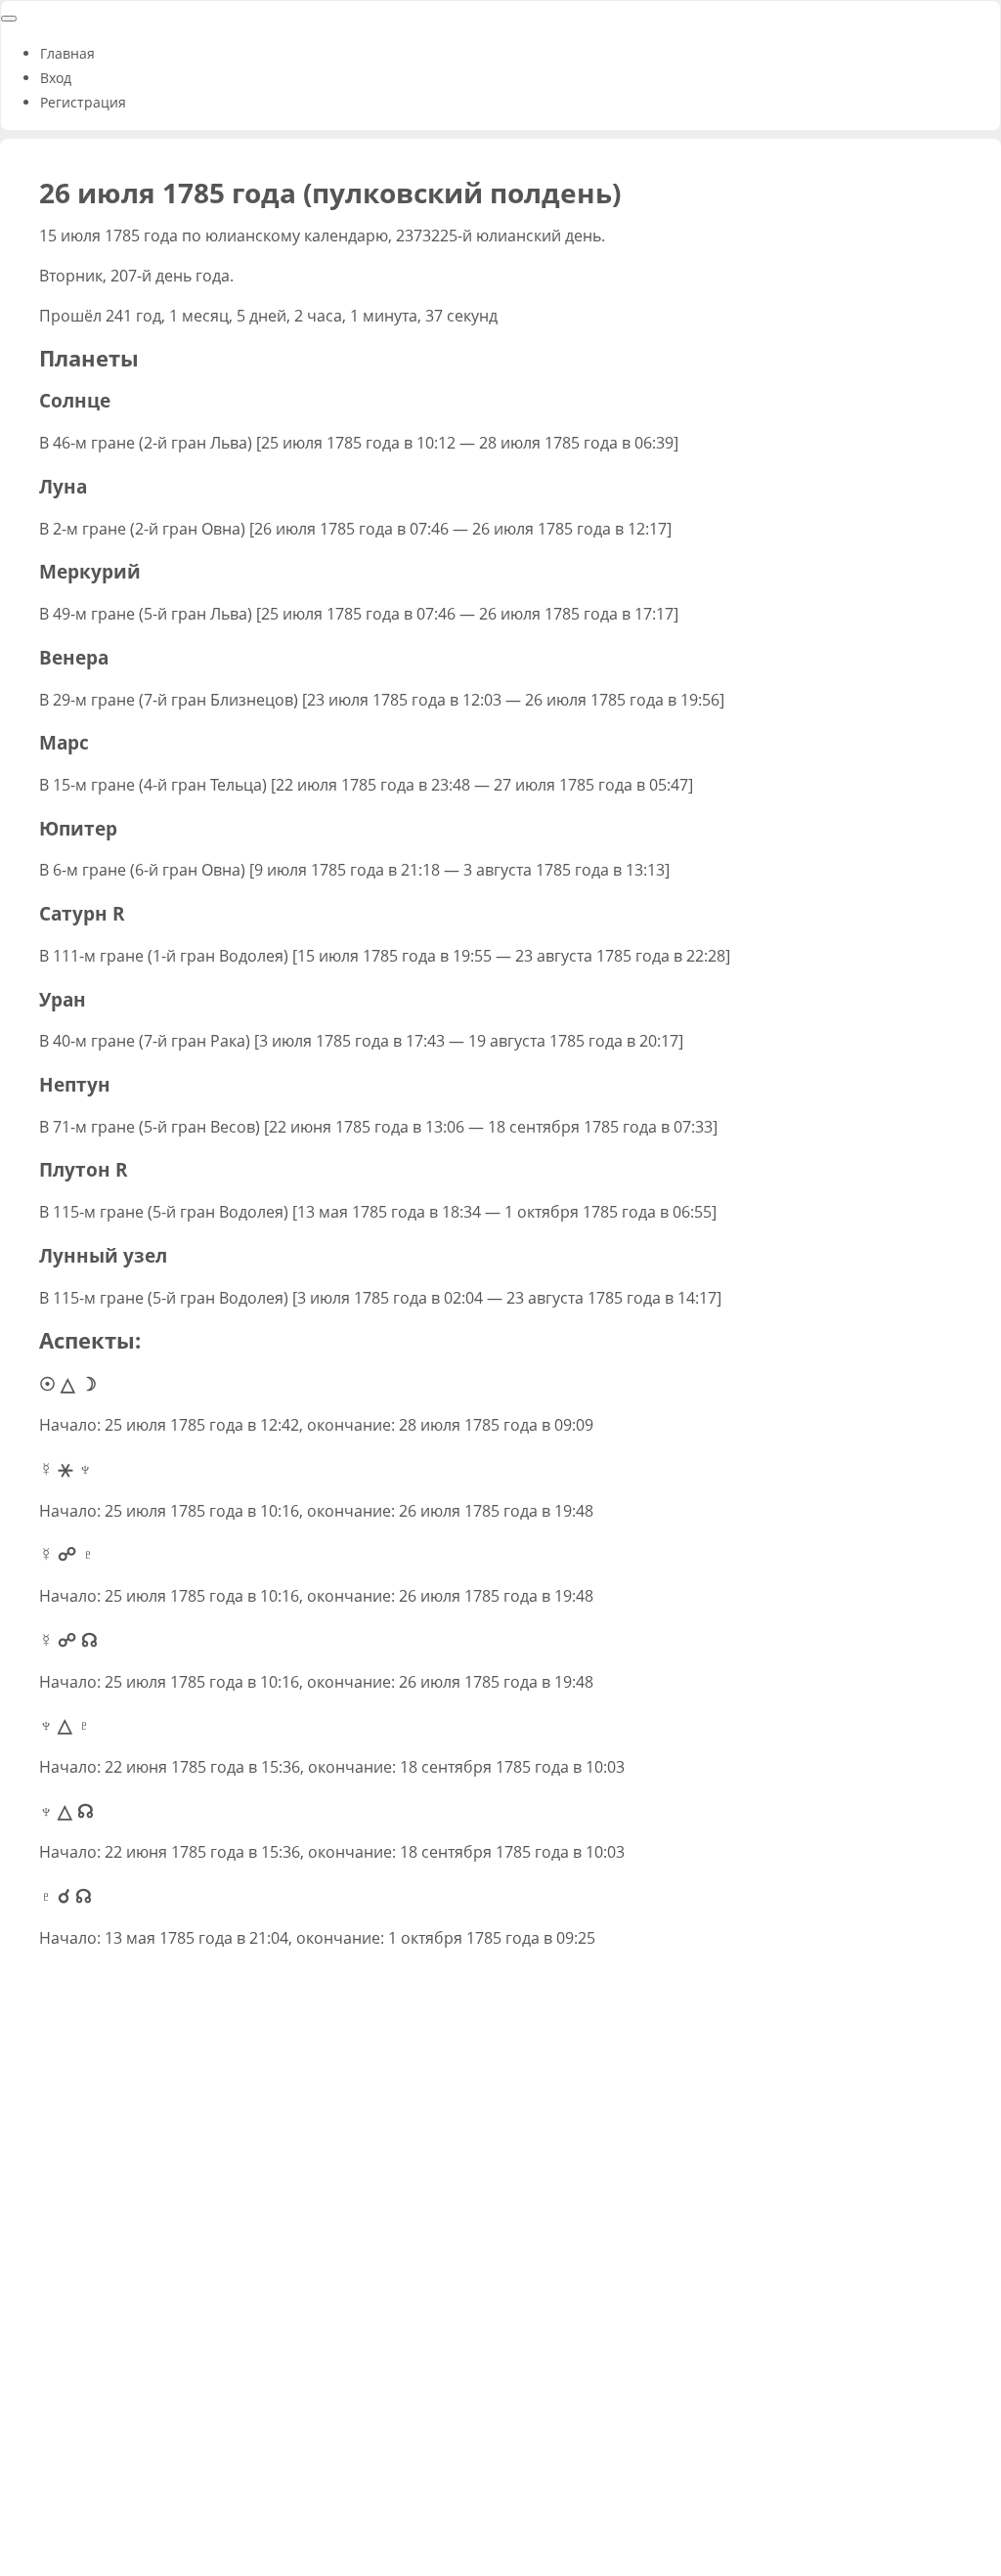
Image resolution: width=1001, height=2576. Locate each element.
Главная (67, 53)
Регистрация (83, 102)
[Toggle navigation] (9, 19)
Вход (56, 78)
